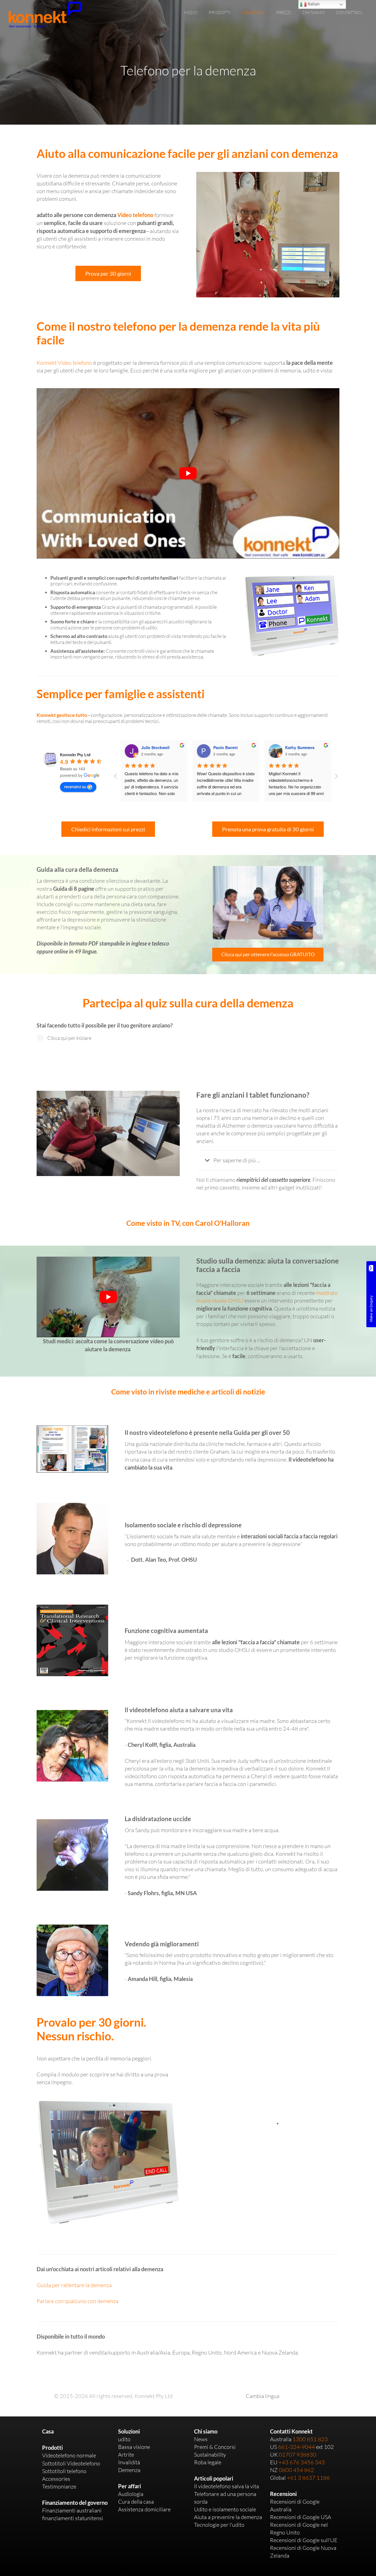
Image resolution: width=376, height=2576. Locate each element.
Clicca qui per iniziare (69, 1038)
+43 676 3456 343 (302, 2462)
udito (124, 2439)
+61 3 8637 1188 (308, 2478)
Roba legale (208, 2462)
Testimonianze (59, 2486)
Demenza (129, 2470)
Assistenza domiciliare (144, 2509)
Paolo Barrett (153, 747)
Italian (313, 4)
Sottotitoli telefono (64, 2471)
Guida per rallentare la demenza (74, 2285)
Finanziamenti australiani (72, 2510)
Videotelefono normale (69, 2455)
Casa (48, 2431)
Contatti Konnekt (291, 2431)
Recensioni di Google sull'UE (304, 2540)
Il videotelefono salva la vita (227, 2486)
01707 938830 (298, 2455)
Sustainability (210, 2455)
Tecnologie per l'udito (219, 2525)
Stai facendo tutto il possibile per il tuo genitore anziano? (105, 1025)
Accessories (56, 2479)
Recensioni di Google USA (301, 2517)
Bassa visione (134, 2447)
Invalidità (129, 2462)
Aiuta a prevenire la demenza (228, 2517)
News (201, 2439)
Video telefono (135, 215)
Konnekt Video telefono (64, 363)
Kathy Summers (228, 747)
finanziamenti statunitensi (73, 2518)
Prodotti (52, 2448)
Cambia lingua (263, 2396)
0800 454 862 (296, 2470)
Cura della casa (136, 2502)
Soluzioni (129, 2431)
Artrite (126, 2455)
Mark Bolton (297, 747)
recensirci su (75, 786)
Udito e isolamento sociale (225, 2509)
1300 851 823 (310, 2439)
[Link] (45, 15)
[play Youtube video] (188, 473)
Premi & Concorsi (215, 2447)
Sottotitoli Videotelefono (71, 2463)
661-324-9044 (296, 2447)
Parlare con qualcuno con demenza (77, 2301)
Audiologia (131, 2494)
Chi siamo (206, 2431)
